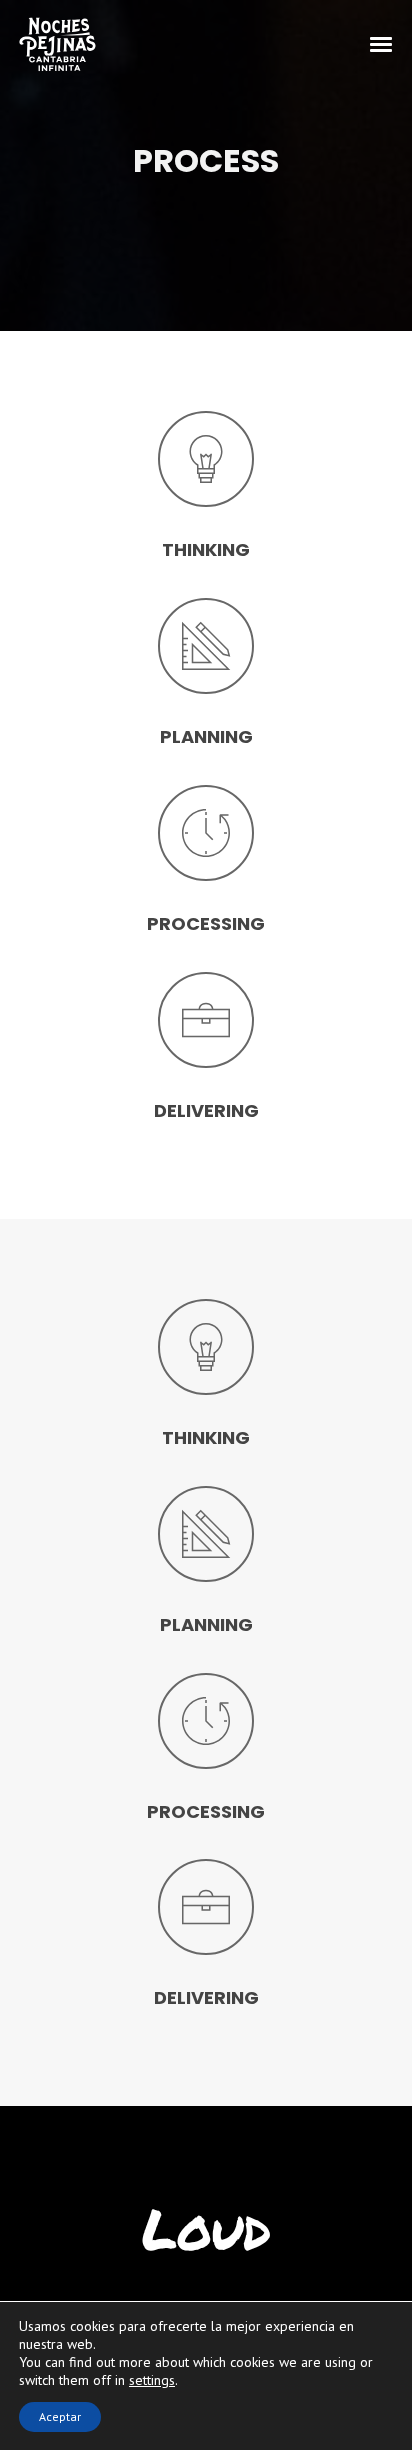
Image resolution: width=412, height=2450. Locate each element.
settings (152, 2380)
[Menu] (382, 43)
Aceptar (60, 2416)
